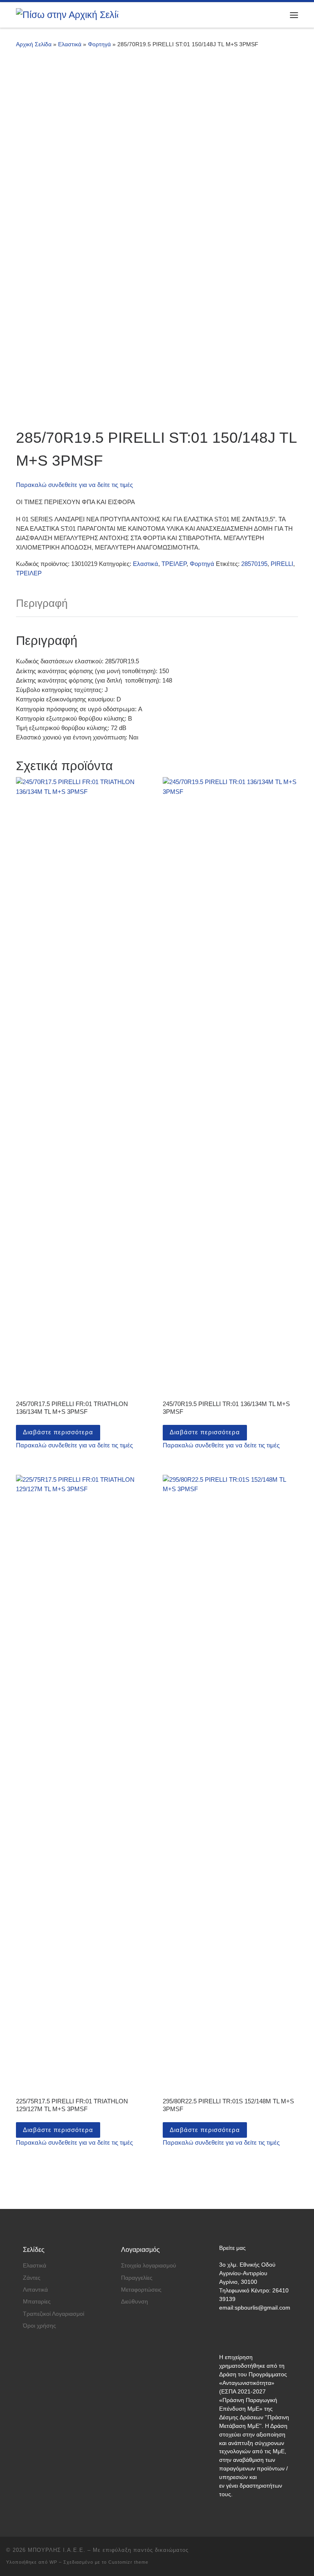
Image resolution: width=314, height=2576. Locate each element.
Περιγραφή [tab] (42, 603)
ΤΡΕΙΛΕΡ (174, 564)
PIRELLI (282, 564)
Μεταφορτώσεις (141, 2290)
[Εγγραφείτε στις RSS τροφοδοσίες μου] (305, 2552)
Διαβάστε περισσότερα (58, 1432)
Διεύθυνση (135, 2302)
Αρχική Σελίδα (35, 44)
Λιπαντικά (35, 2290)
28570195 (254, 564)
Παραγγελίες (137, 2278)
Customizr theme (128, 2562)
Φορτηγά (99, 44)
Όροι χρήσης (39, 2326)
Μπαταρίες (37, 2302)
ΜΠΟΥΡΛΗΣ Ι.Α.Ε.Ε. (57, 2550)
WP (53, 2562)
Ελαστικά (70, 44)
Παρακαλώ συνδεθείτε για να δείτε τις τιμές (74, 485)
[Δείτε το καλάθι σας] (273, 15)
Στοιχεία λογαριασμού (149, 2266)
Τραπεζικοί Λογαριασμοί (54, 2314)
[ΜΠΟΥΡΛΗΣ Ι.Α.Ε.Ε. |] (67, 15)
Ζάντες (32, 2278)
